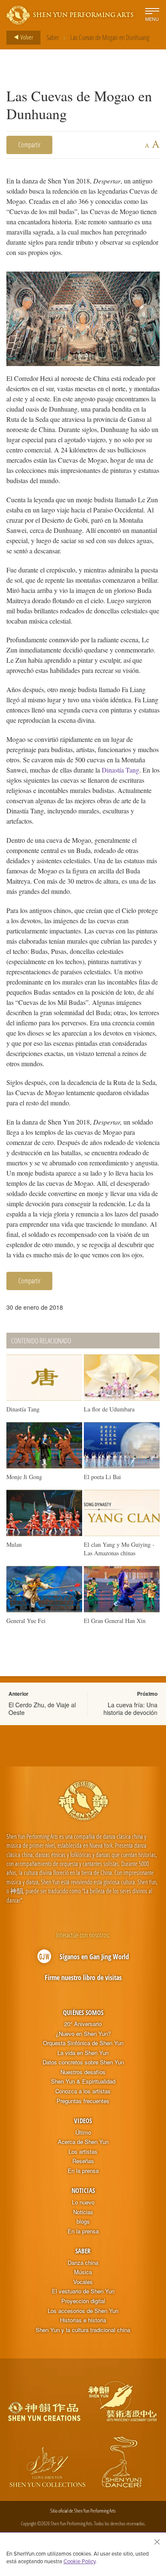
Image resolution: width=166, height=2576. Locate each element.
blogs (83, 2221)
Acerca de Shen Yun (83, 2142)
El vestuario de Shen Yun (83, 2291)
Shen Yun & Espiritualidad (83, 2081)
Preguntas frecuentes (83, 2101)
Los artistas (83, 2152)
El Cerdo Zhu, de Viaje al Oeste (42, 1709)
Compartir (29, 145)
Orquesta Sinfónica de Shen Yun (83, 2043)
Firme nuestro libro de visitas (83, 1978)
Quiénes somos (83, 2012)
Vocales (83, 2282)
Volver (26, 37)
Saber (53, 37)
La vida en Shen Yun (83, 2053)
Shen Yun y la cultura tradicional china (83, 2330)
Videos (83, 2121)
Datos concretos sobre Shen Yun (83, 2062)
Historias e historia (83, 2320)
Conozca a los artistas (83, 2091)
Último (83, 2132)
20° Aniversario (83, 2024)
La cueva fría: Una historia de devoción (130, 1709)
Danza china (83, 2263)
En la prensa (83, 2171)
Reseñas (83, 2161)
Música (83, 2272)
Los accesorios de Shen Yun (83, 2311)
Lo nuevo (83, 2202)
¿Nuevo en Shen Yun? (83, 2034)
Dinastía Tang (120, 770)
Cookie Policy (79, 2561)
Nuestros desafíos (83, 2072)
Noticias (83, 2190)
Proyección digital (83, 2301)
